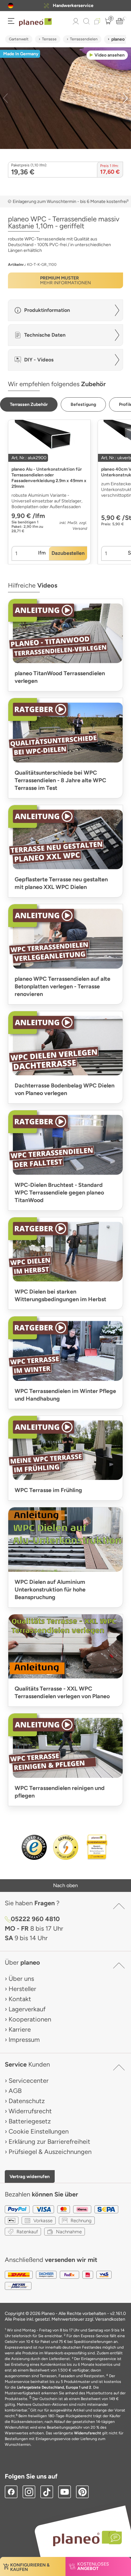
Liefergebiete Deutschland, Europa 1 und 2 (54, 2387)
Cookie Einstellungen (39, 2131)
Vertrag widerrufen (30, 2176)
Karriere (20, 2029)
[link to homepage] (35, 22)
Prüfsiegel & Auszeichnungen (50, 2152)
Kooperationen (30, 2019)
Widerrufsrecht (30, 2111)
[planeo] (84, 2538)
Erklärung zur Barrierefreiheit (49, 2142)
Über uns (21, 1979)
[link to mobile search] (86, 21)
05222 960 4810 (35, 1919)
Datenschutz (27, 2101)
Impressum (24, 2040)
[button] (11, 6)
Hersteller (22, 1989)
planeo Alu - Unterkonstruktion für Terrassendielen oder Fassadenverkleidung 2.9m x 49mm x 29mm (49, 478)
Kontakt (20, 1999)
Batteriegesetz (30, 2121)
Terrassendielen (84, 39)
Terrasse (49, 39)
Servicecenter (29, 2081)
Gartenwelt (19, 39)
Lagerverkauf (27, 2009)
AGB (15, 2091)
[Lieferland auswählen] (11, 6)
